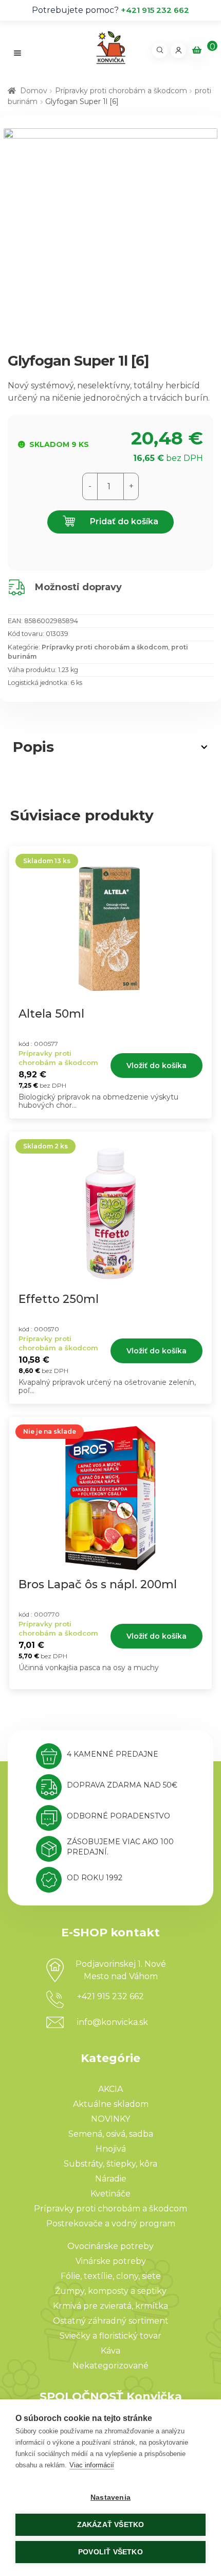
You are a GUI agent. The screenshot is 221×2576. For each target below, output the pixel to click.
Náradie (111, 2179)
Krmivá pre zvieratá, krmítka (110, 2306)
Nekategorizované (110, 2366)
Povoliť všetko (110, 2552)
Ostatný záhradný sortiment (111, 2321)
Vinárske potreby (111, 2261)
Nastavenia (110, 2497)
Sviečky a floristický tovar (110, 2336)
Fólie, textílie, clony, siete (111, 2276)
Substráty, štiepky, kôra (110, 2164)
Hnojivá (111, 2149)
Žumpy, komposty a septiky (111, 2291)
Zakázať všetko (111, 2525)
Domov (34, 91)
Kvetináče (110, 2194)
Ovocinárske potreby (110, 2246)
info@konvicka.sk (113, 2022)
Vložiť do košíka (156, 1066)
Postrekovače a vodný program (111, 2223)
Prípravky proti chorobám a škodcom (121, 91)
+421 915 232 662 (155, 10)
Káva (110, 2351)
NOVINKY (110, 2119)
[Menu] (18, 53)
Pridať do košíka (123, 521)
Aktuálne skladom (111, 2104)
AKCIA (110, 2089)
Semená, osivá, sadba (111, 2134)
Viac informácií (92, 2465)
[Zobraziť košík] (197, 50)
